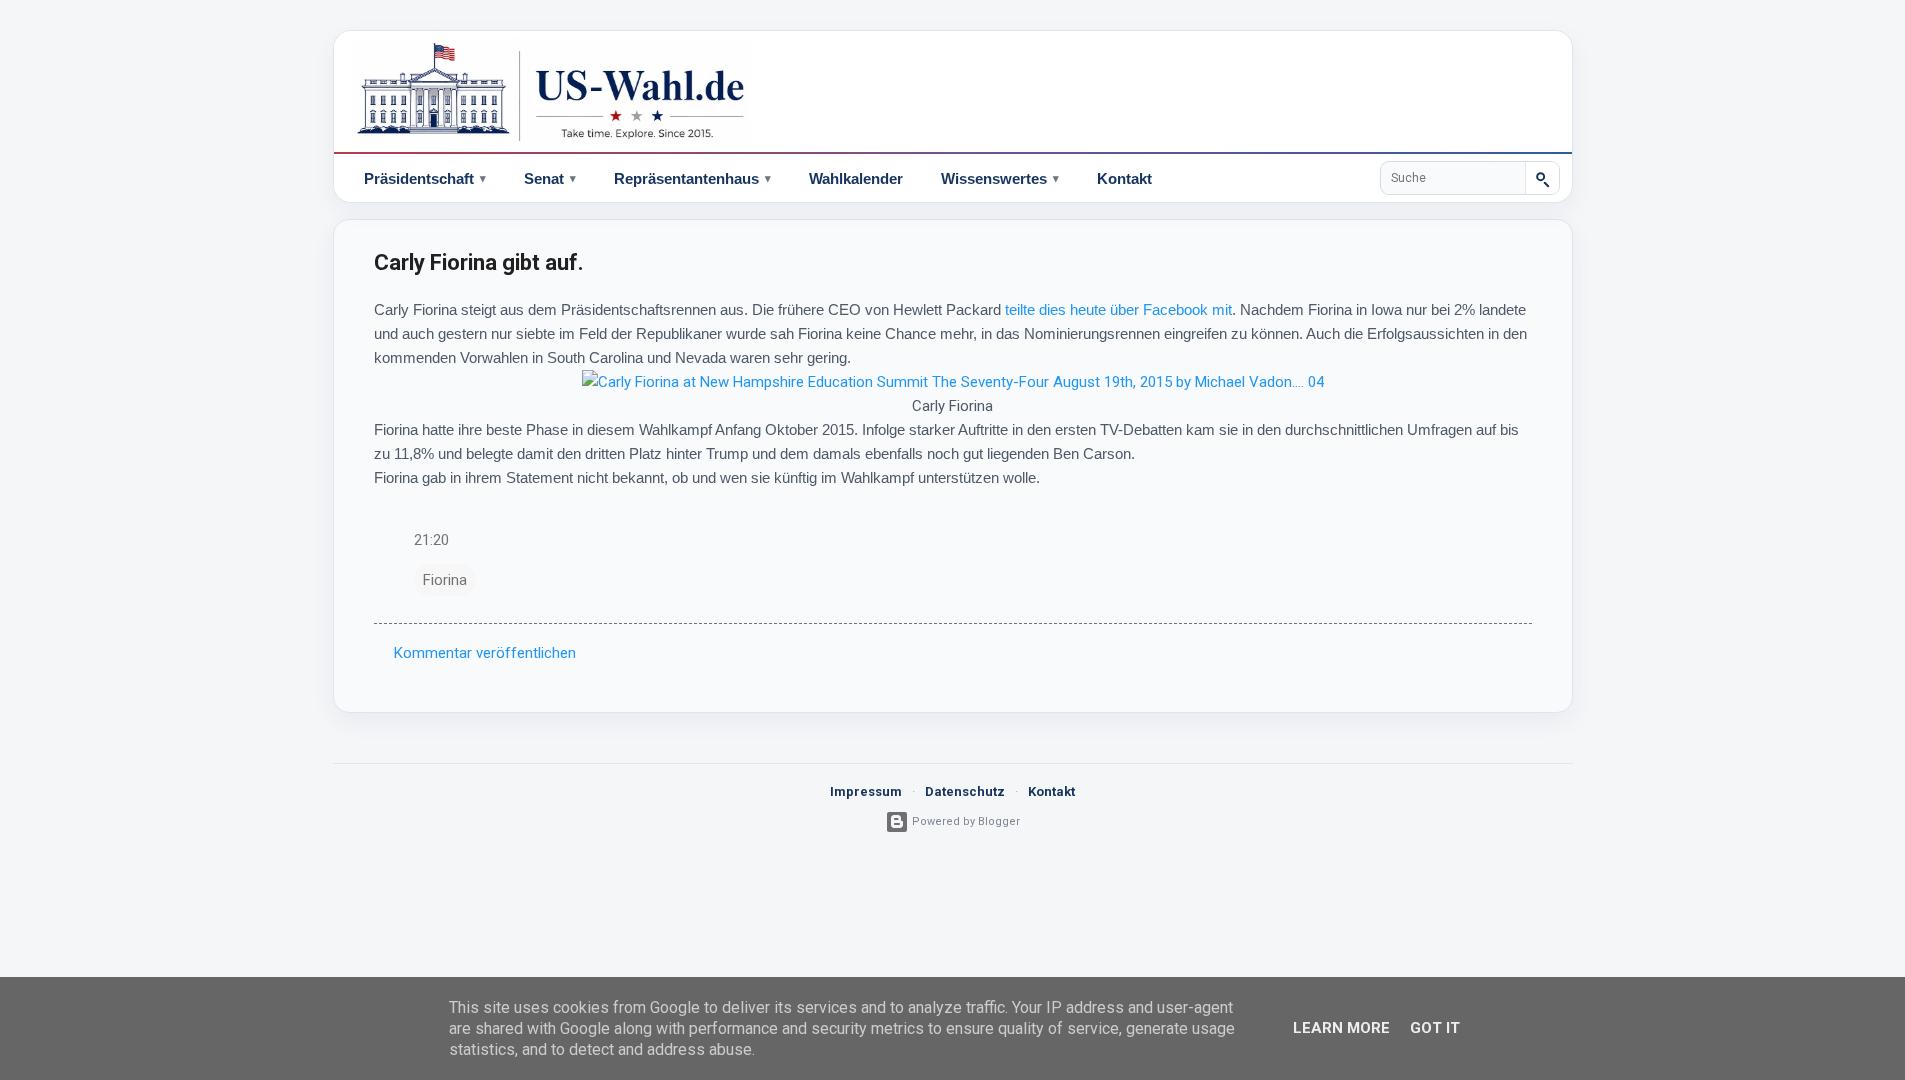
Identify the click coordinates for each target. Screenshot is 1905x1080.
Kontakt (1124, 178)
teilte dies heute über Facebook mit (1118, 309)
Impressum (866, 791)
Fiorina (445, 580)
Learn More (1341, 1028)
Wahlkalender (856, 178)
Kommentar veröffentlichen (485, 653)
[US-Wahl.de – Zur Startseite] (953, 92)
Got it (1435, 1028)
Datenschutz (965, 791)
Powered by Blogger (964, 821)
